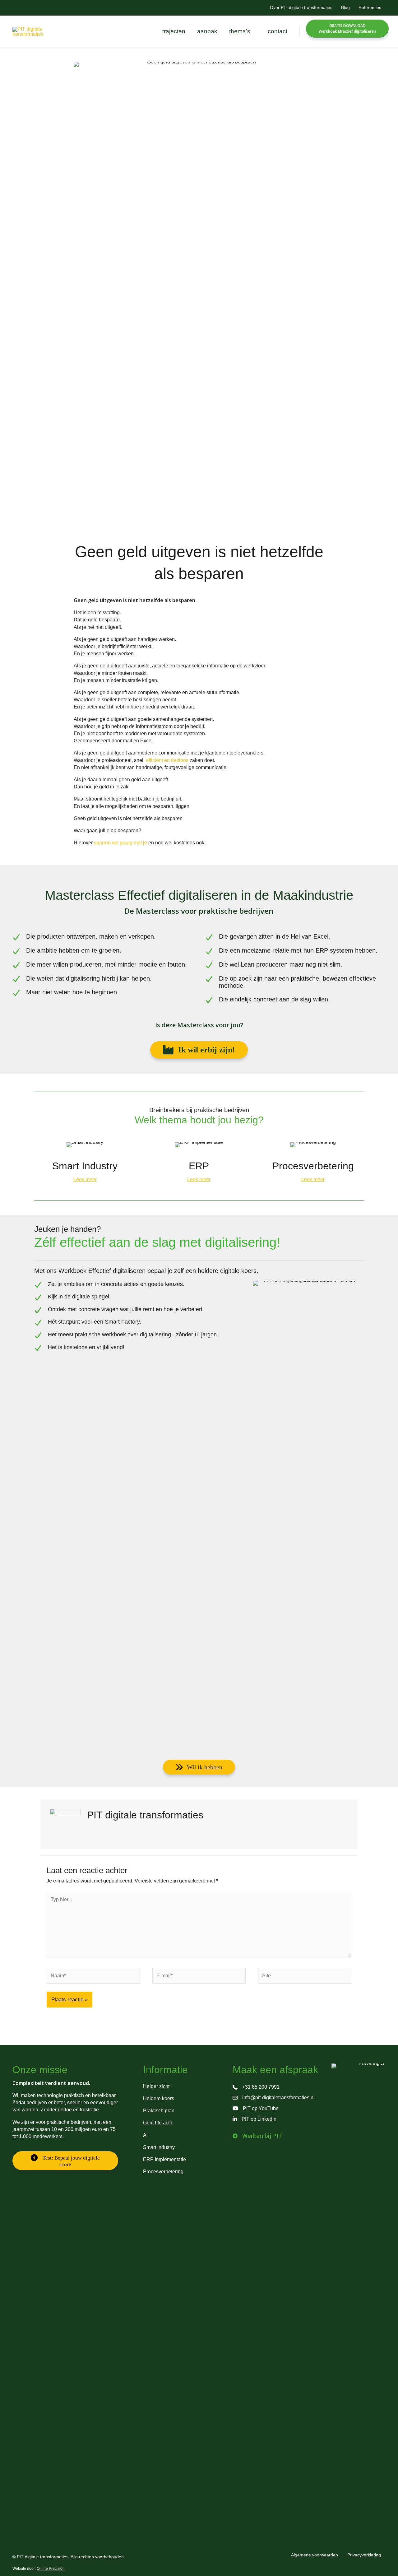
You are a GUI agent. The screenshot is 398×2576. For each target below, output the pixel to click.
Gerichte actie (158, 2123)
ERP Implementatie (164, 2159)
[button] (253, 31)
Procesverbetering (163, 2172)
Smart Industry (159, 2147)
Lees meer (85, 1179)
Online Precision (51, 2569)
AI (145, 2135)
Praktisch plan (159, 2111)
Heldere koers (159, 2098)
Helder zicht (156, 2086)
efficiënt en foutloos (167, 760)
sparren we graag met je (120, 843)
